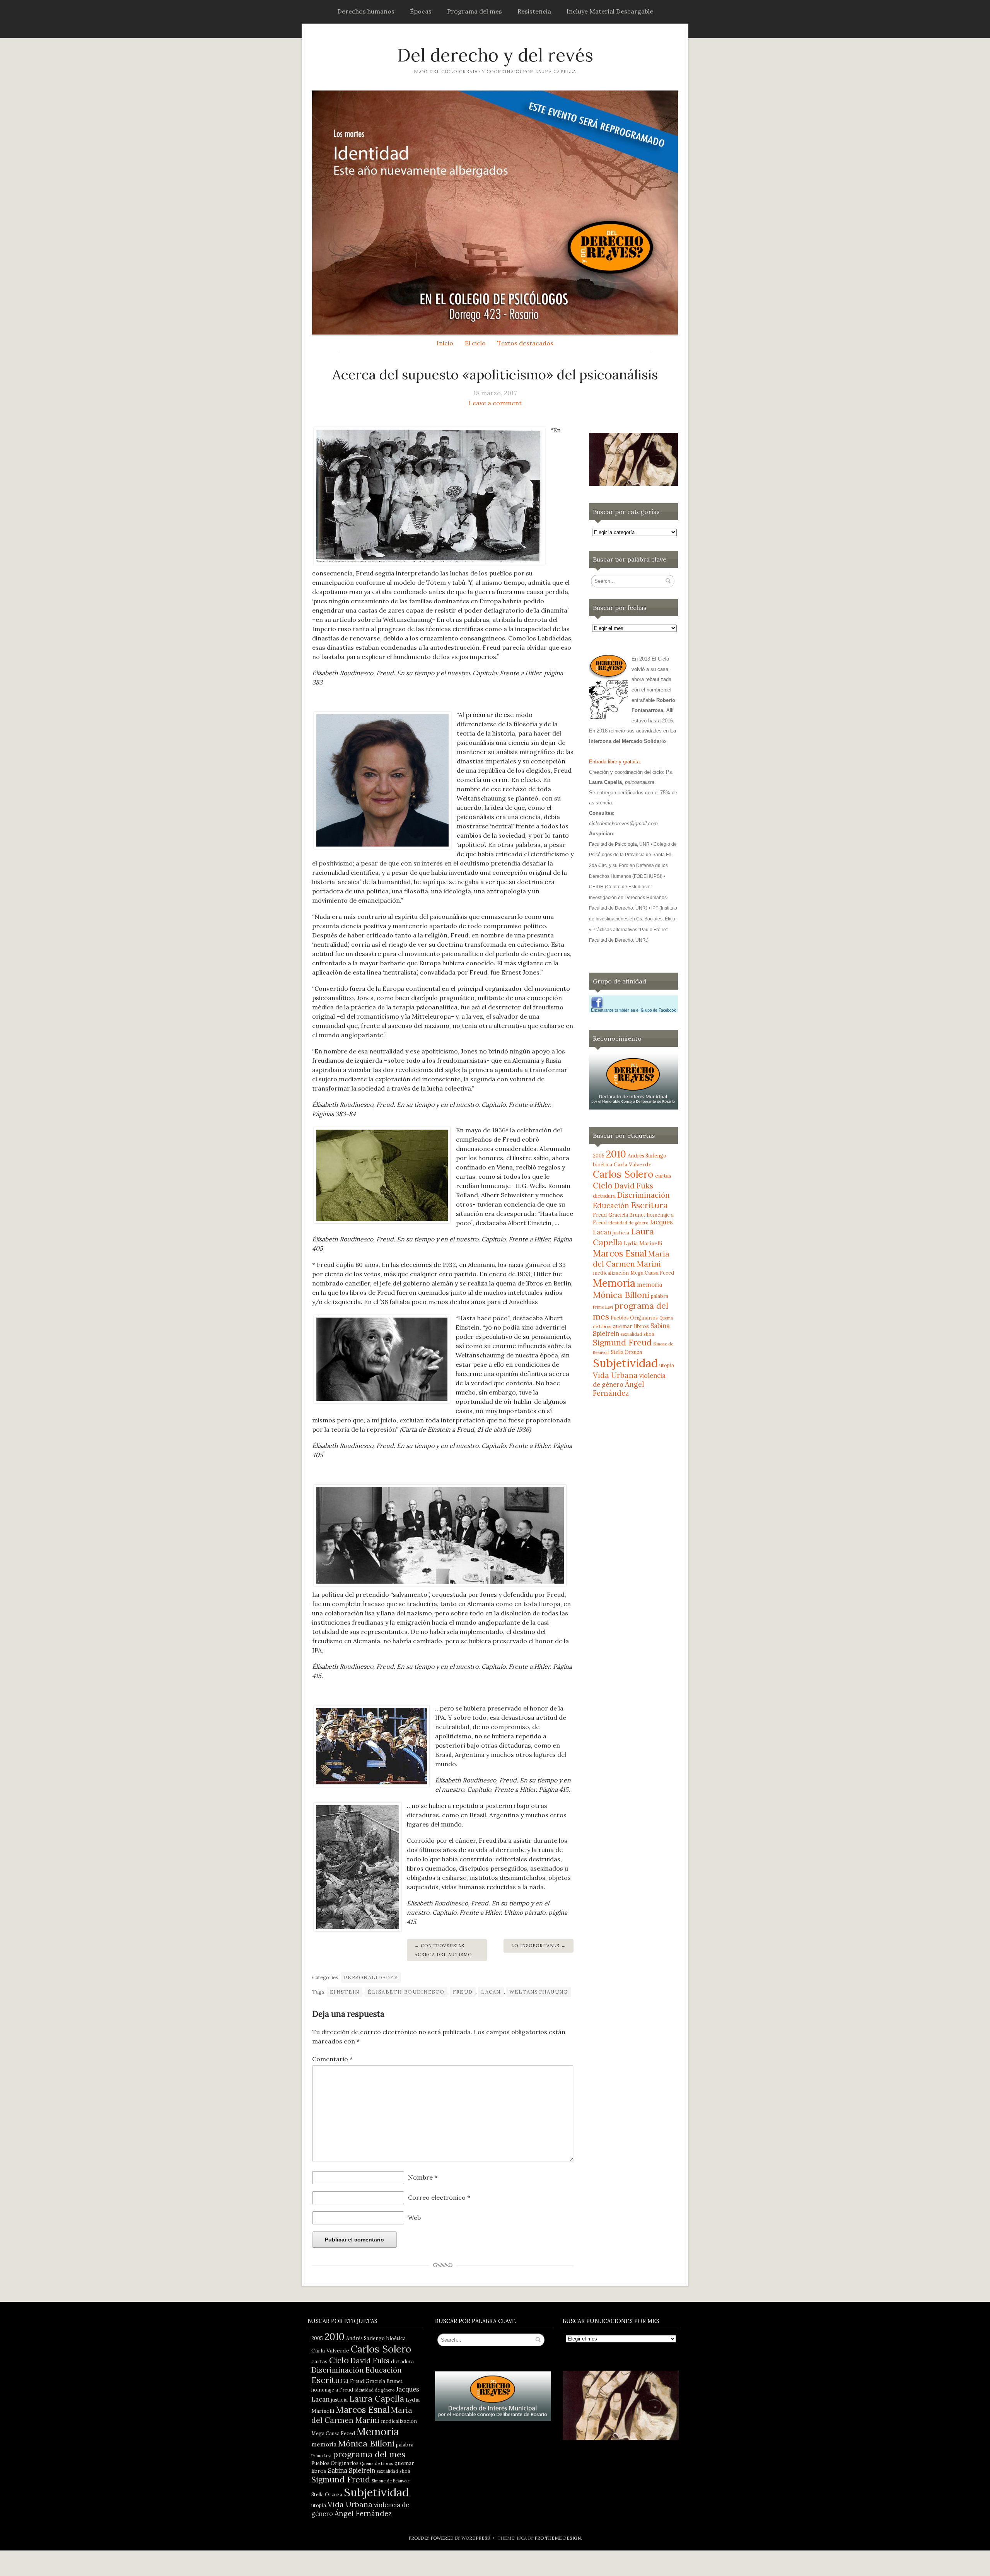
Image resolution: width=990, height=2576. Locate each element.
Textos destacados (525, 343)
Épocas (421, 11)
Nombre (423, 2177)
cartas (663, 1176)
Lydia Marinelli (643, 1243)
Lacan (491, 1992)
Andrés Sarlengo (647, 1156)
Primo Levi (603, 1307)
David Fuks (634, 1186)
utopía (667, 1365)
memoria (649, 1285)
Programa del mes (475, 11)
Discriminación (643, 1195)
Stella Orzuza (626, 1352)
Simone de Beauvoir (391, 2481)
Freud (463, 1992)
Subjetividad (625, 1363)
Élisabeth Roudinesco (406, 1992)
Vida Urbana (615, 1375)
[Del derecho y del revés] (495, 213)
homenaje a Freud (332, 2390)
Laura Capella (377, 2398)
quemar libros (631, 1326)
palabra (660, 1296)
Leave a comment (495, 403)
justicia (621, 1233)
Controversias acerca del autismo (443, 1950)
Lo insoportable (535, 1946)
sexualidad (631, 1334)
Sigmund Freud (622, 1343)
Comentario (332, 2059)
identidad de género (628, 1223)
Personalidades (371, 1978)
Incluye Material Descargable (610, 11)
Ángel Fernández (619, 1389)
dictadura (604, 1196)
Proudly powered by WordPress (449, 2538)
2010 (616, 1154)
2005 (599, 1156)
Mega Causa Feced (652, 1273)
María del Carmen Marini (631, 1259)
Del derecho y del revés (495, 55)
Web (414, 2218)
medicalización (611, 1273)
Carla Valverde (633, 1164)
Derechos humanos (366, 11)
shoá (649, 1334)
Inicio (445, 343)
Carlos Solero (623, 1174)
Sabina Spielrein (352, 2470)
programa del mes (369, 2454)
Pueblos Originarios (634, 1318)
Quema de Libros (376, 2463)
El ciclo (475, 343)
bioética (603, 1164)
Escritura (649, 1205)
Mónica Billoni (621, 1295)
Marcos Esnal (620, 1253)
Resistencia (534, 11)
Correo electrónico (439, 2197)
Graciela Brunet (627, 1215)
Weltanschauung (539, 1992)
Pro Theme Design (558, 2538)
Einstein (345, 1992)
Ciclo (603, 1186)
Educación (611, 1206)
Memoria (614, 1283)
